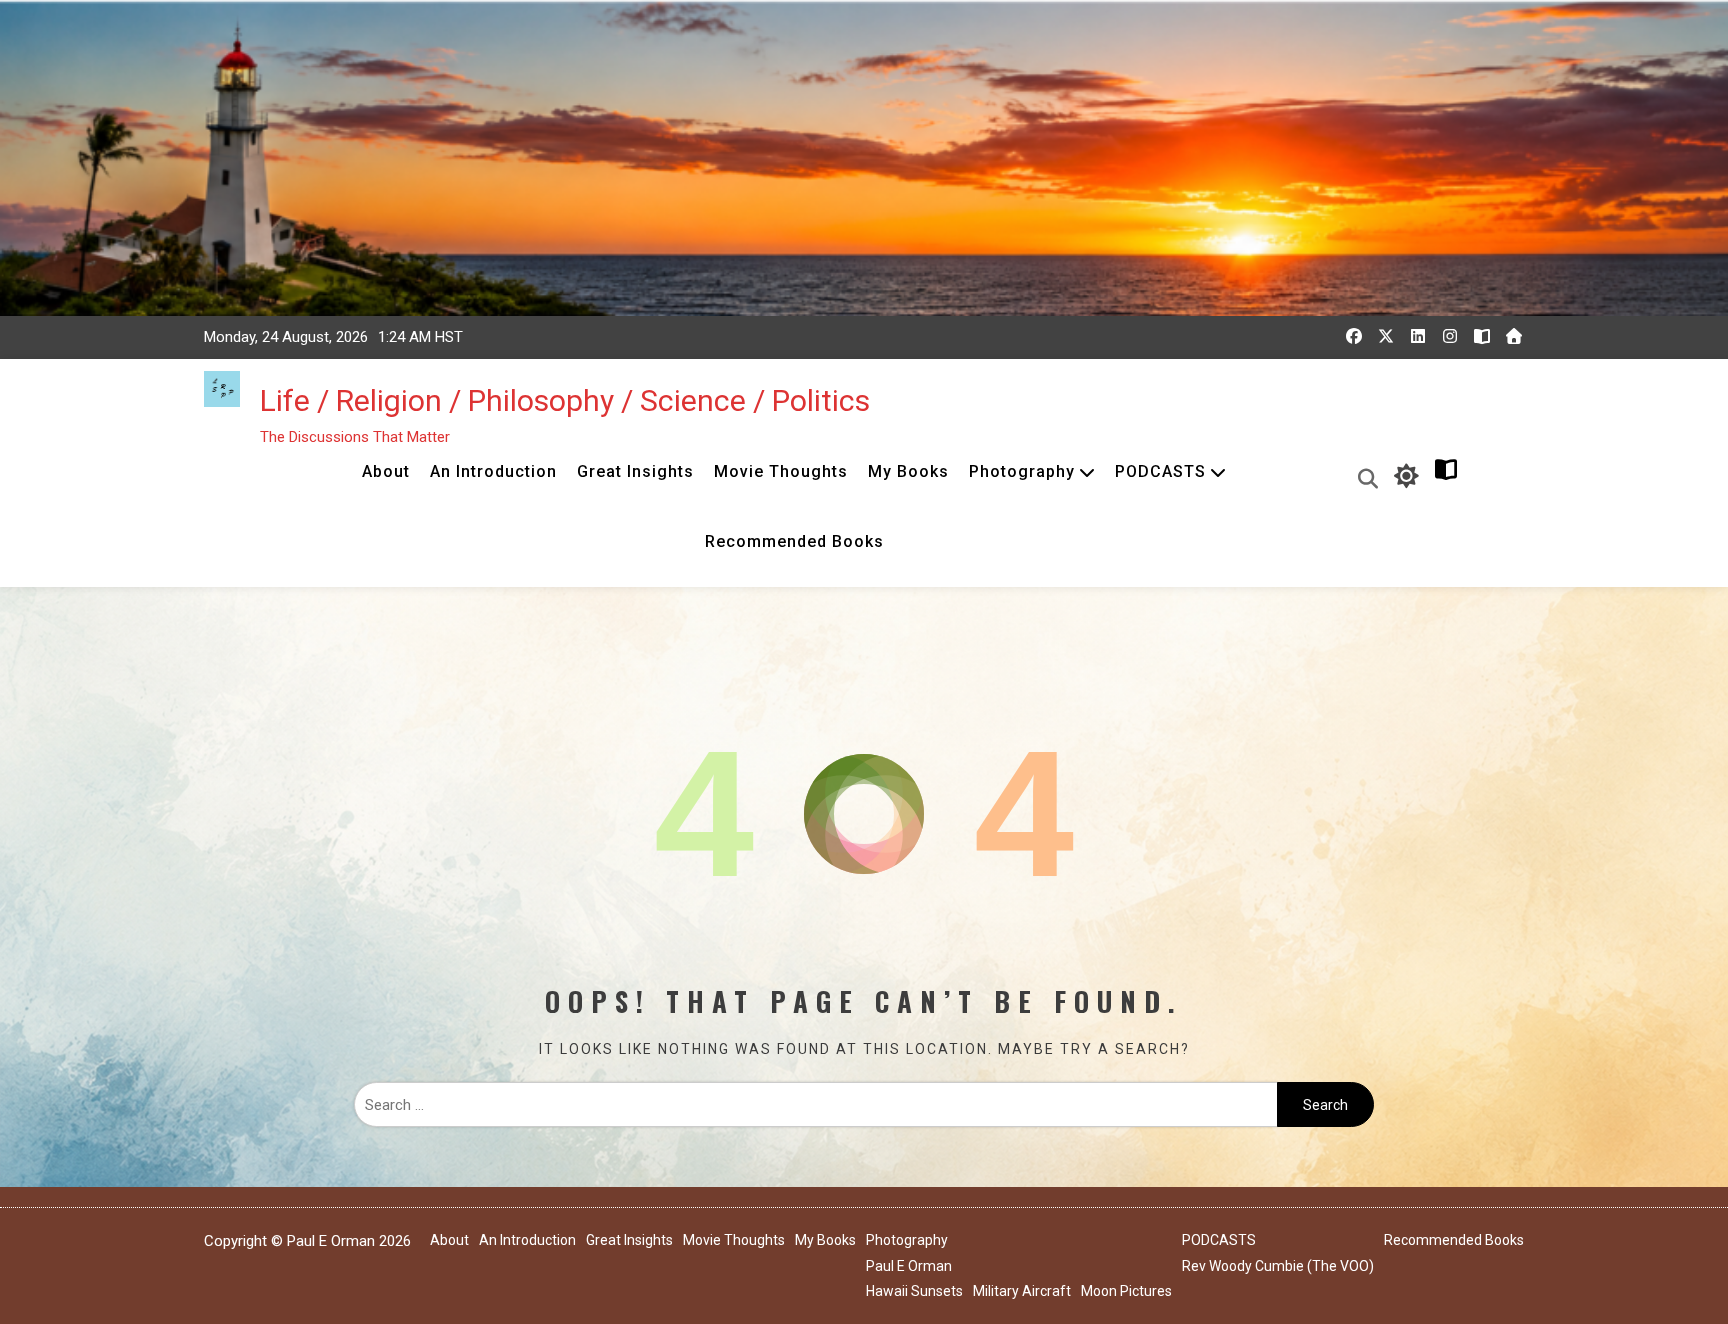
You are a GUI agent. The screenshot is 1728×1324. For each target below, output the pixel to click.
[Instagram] (1450, 336)
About (386, 471)
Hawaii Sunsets (914, 1291)
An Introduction (493, 471)
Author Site (1489, 476)
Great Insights (635, 471)
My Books (908, 471)
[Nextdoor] (1514, 336)
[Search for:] (815, 1105)
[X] (1386, 336)
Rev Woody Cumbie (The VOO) (1278, 1266)
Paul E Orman (909, 1266)
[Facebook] (1354, 336)
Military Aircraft (1022, 1291)
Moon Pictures (1126, 1291)
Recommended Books (794, 541)
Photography (1022, 471)
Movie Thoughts (781, 471)
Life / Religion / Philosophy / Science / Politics (565, 400)
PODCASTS (1160, 471)
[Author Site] (1482, 336)
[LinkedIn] (1418, 336)
